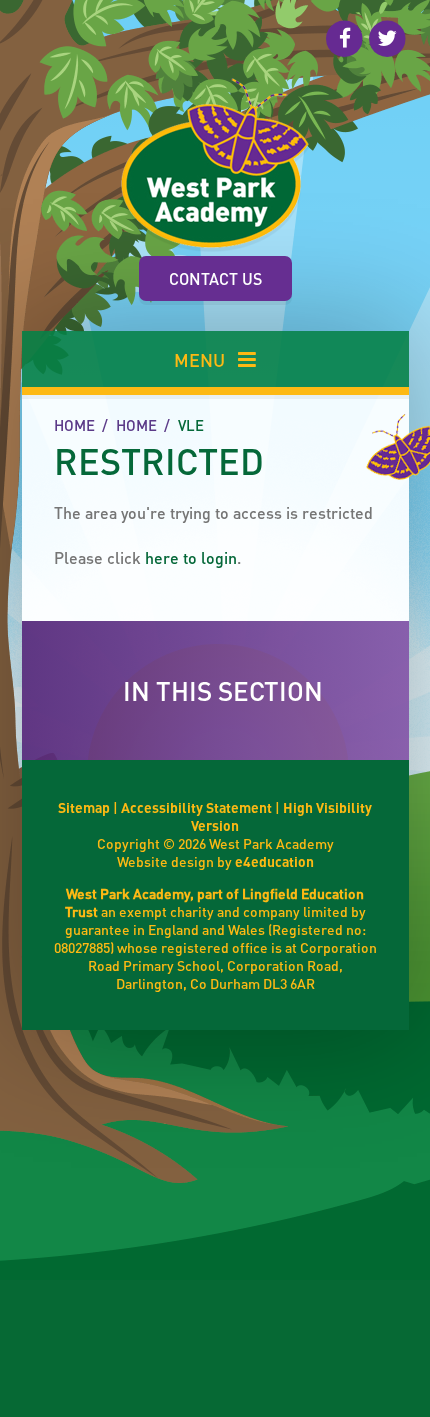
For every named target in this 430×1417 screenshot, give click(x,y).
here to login (191, 557)
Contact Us (215, 278)
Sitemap (84, 807)
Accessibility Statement (196, 807)
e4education (274, 861)
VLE (191, 425)
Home (74, 425)
